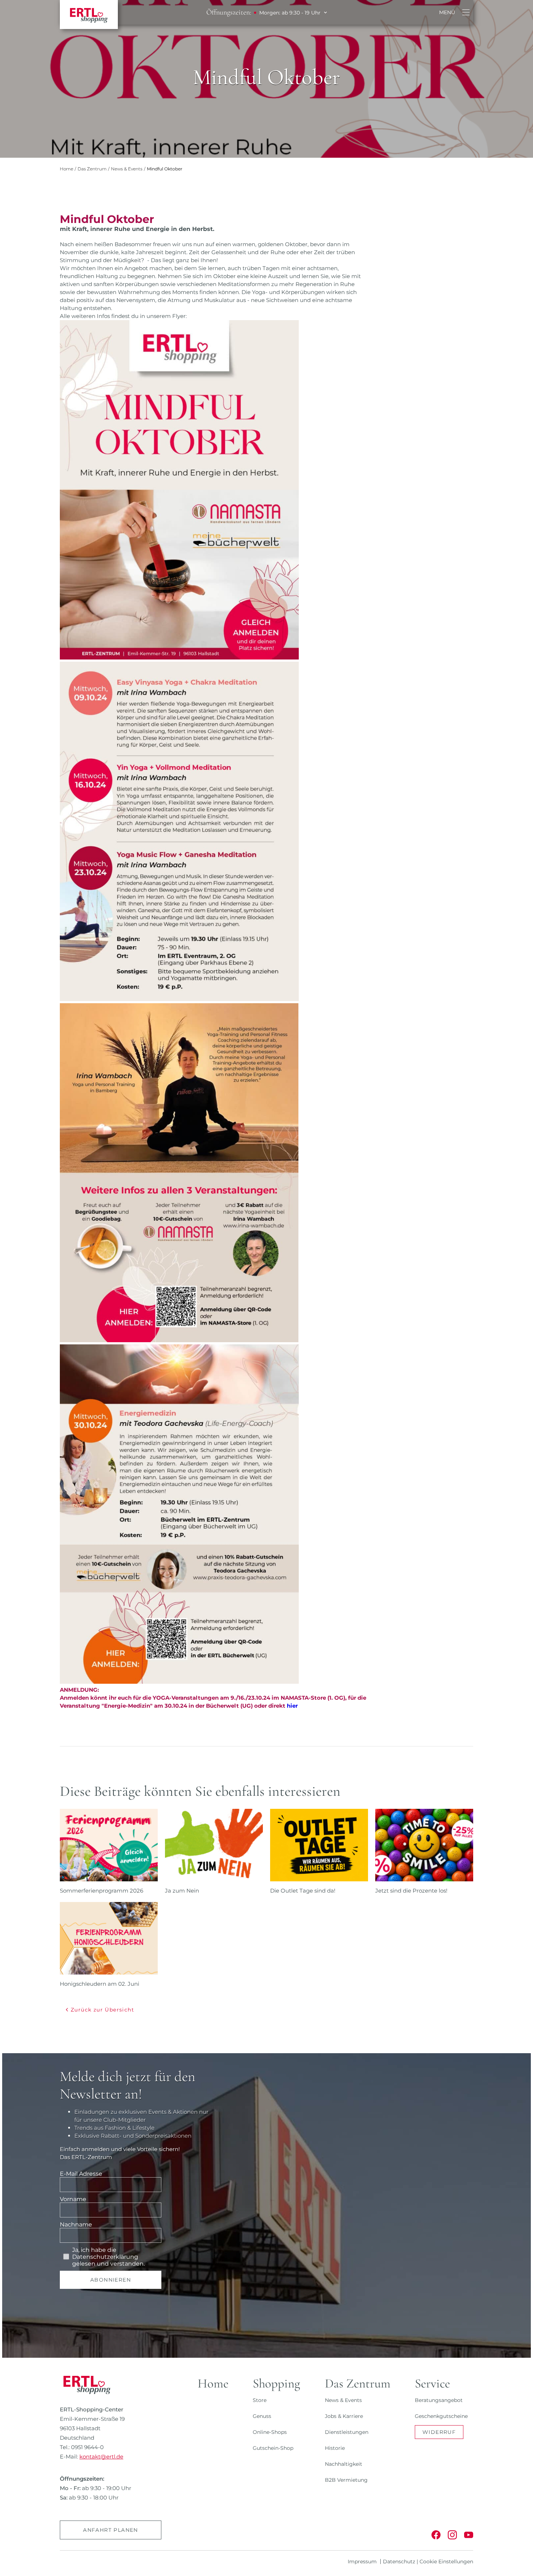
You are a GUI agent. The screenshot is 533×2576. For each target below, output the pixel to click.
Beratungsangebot (439, 2400)
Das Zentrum (92, 169)
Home (67, 169)
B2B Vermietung (346, 2480)
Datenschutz (399, 2561)
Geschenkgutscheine (441, 2416)
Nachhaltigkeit (344, 2464)
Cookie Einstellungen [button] (446, 2561)
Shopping (276, 2383)
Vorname (73, 2199)
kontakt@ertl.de (101, 2457)
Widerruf (439, 2432)
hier (292, 1706)
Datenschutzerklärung (105, 2257)
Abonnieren (111, 2280)
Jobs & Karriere (344, 2416)
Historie (335, 2448)
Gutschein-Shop (273, 2448)
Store (260, 2400)
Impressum (362, 2561)
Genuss (262, 2416)
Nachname (76, 2224)
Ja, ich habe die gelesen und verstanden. (108, 2257)
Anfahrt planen (111, 2530)
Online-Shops (270, 2432)
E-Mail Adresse (81, 2174)
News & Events (127, 169)
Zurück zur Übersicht (102, 2010)
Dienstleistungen (347, 2432)
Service (432, 2383)
